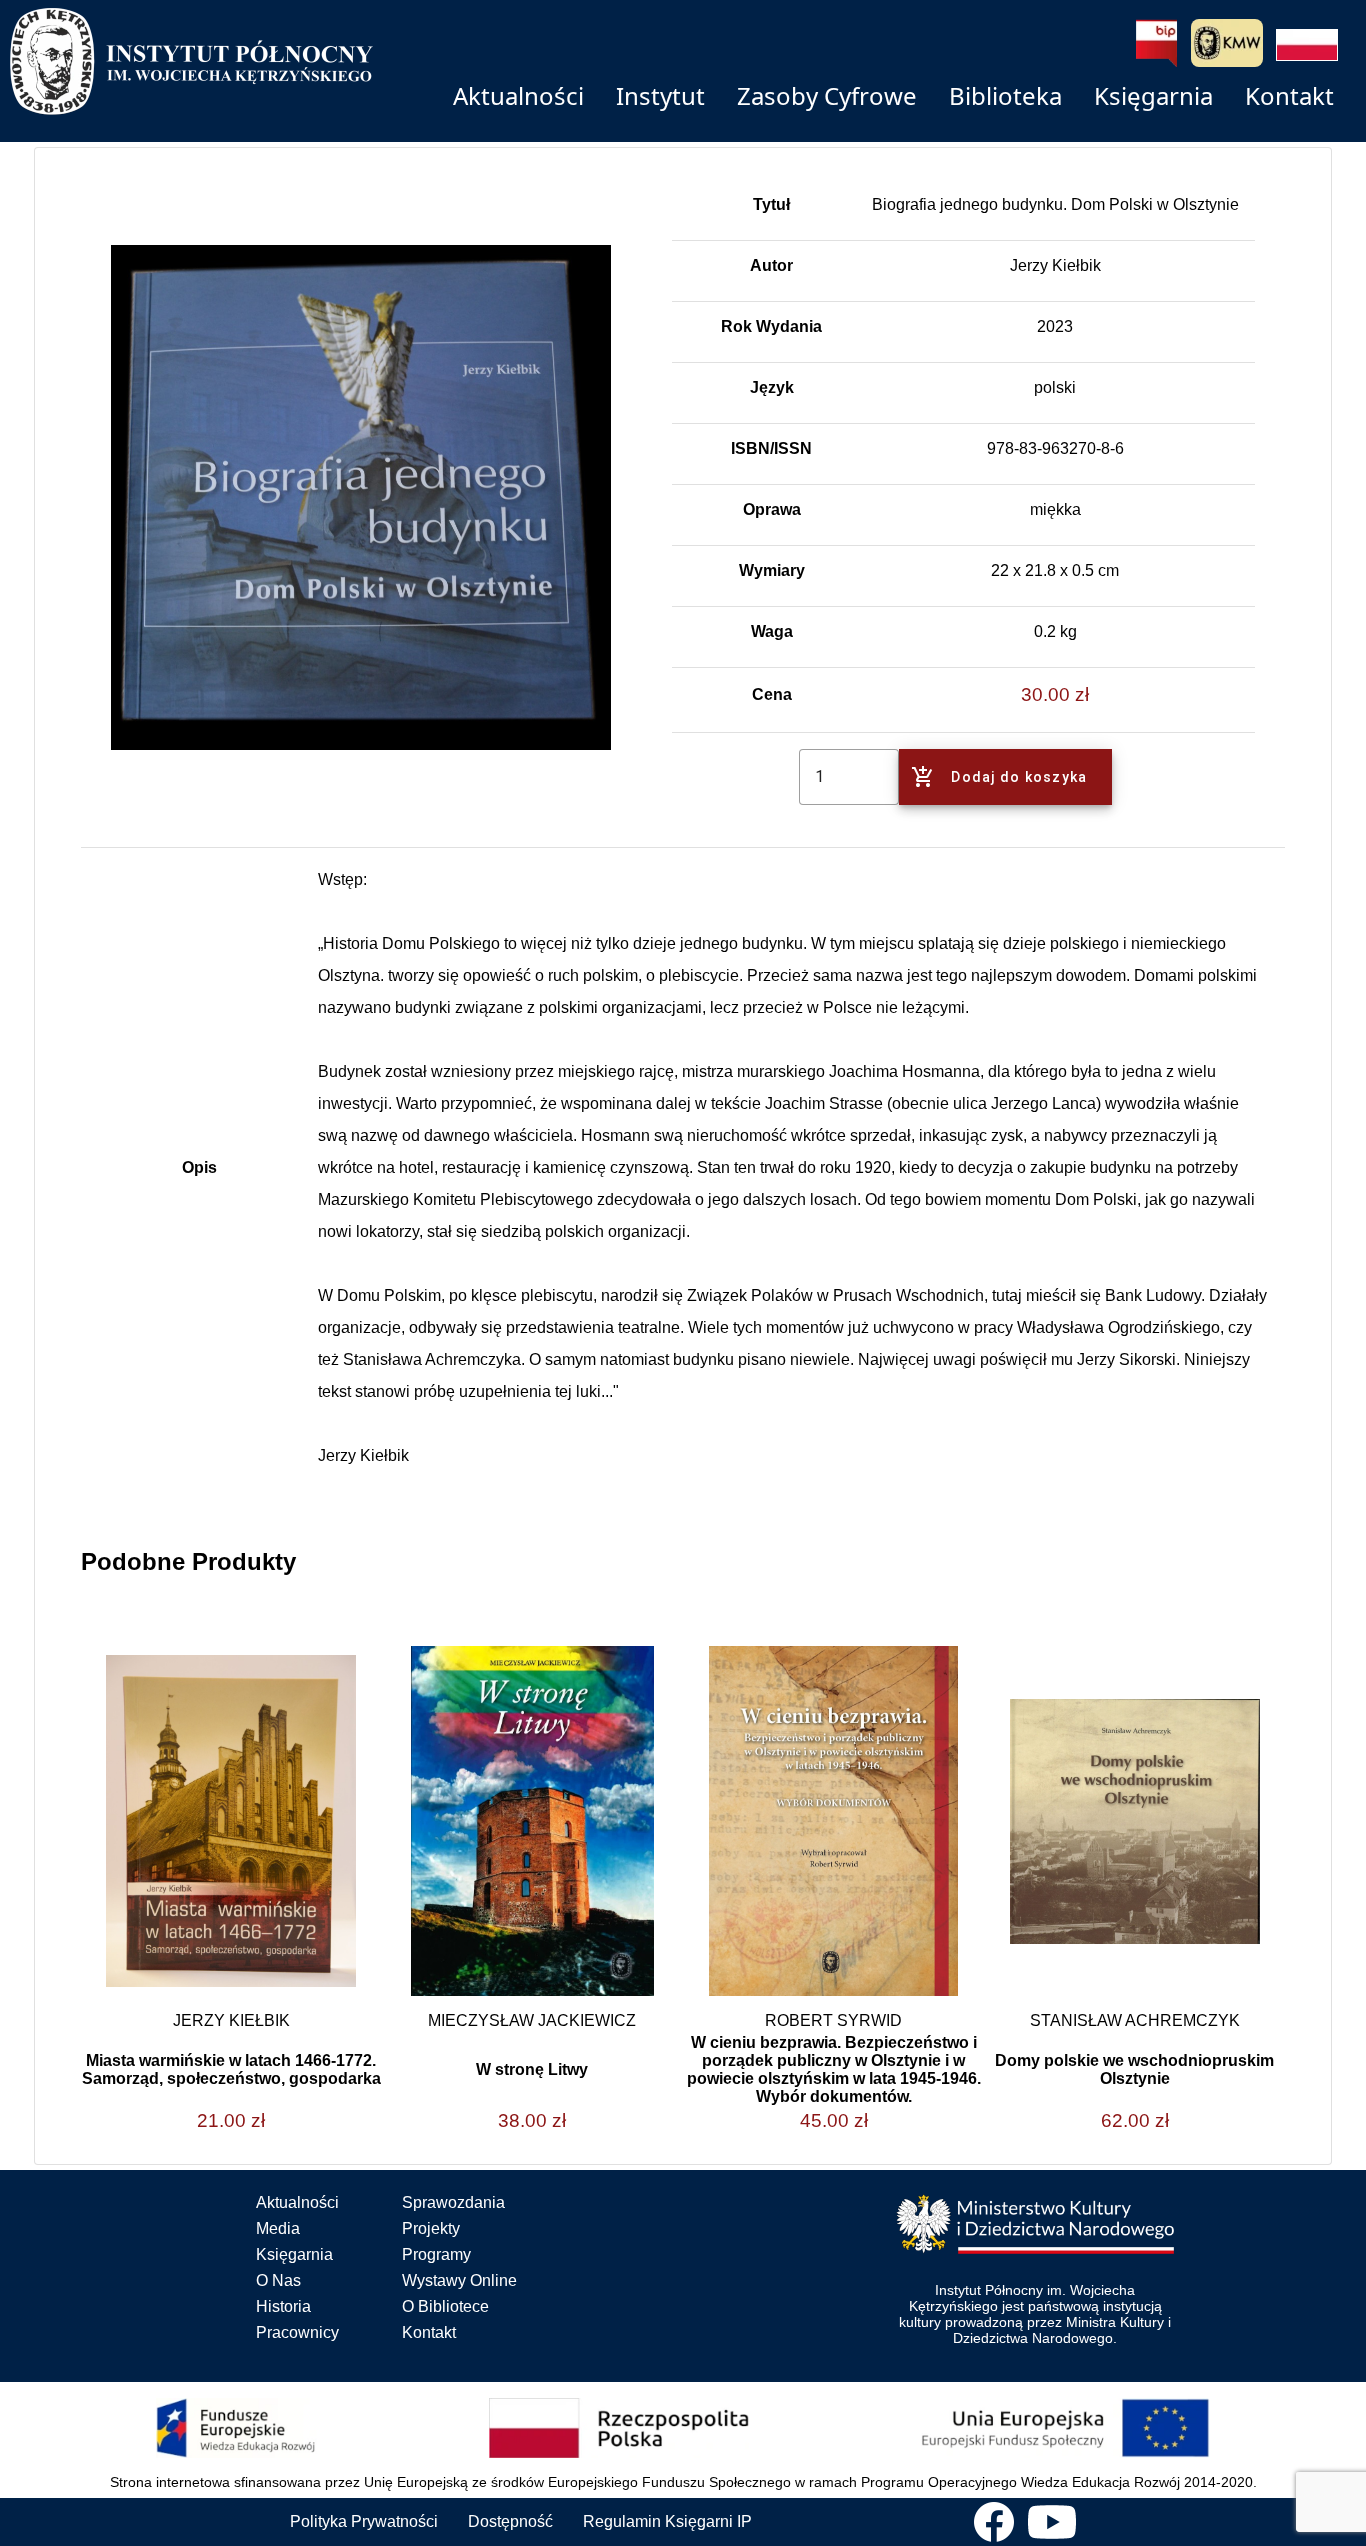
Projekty (431, 2228)
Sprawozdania (453, 2202)
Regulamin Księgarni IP (667, 2521)
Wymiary (772, 570)
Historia (283, 2306)
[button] (1307, 45)
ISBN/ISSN (771, 448)
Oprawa (772, 509)
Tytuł (771, 204)
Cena (772, 694)
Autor (771, 265)
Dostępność (510, 2521)
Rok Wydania (771, 326)
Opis (199, 1167)
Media (278, 2228)
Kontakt (429, 2332)
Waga (772, 631)
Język (772, 387)
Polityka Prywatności (364, 2521)
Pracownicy (297, 2332)
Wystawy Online (459, 2280)
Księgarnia (294, 2254)
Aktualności (297, 2202)
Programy (436, 2254)
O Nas (278, 2280)
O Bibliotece (445, 2306)
